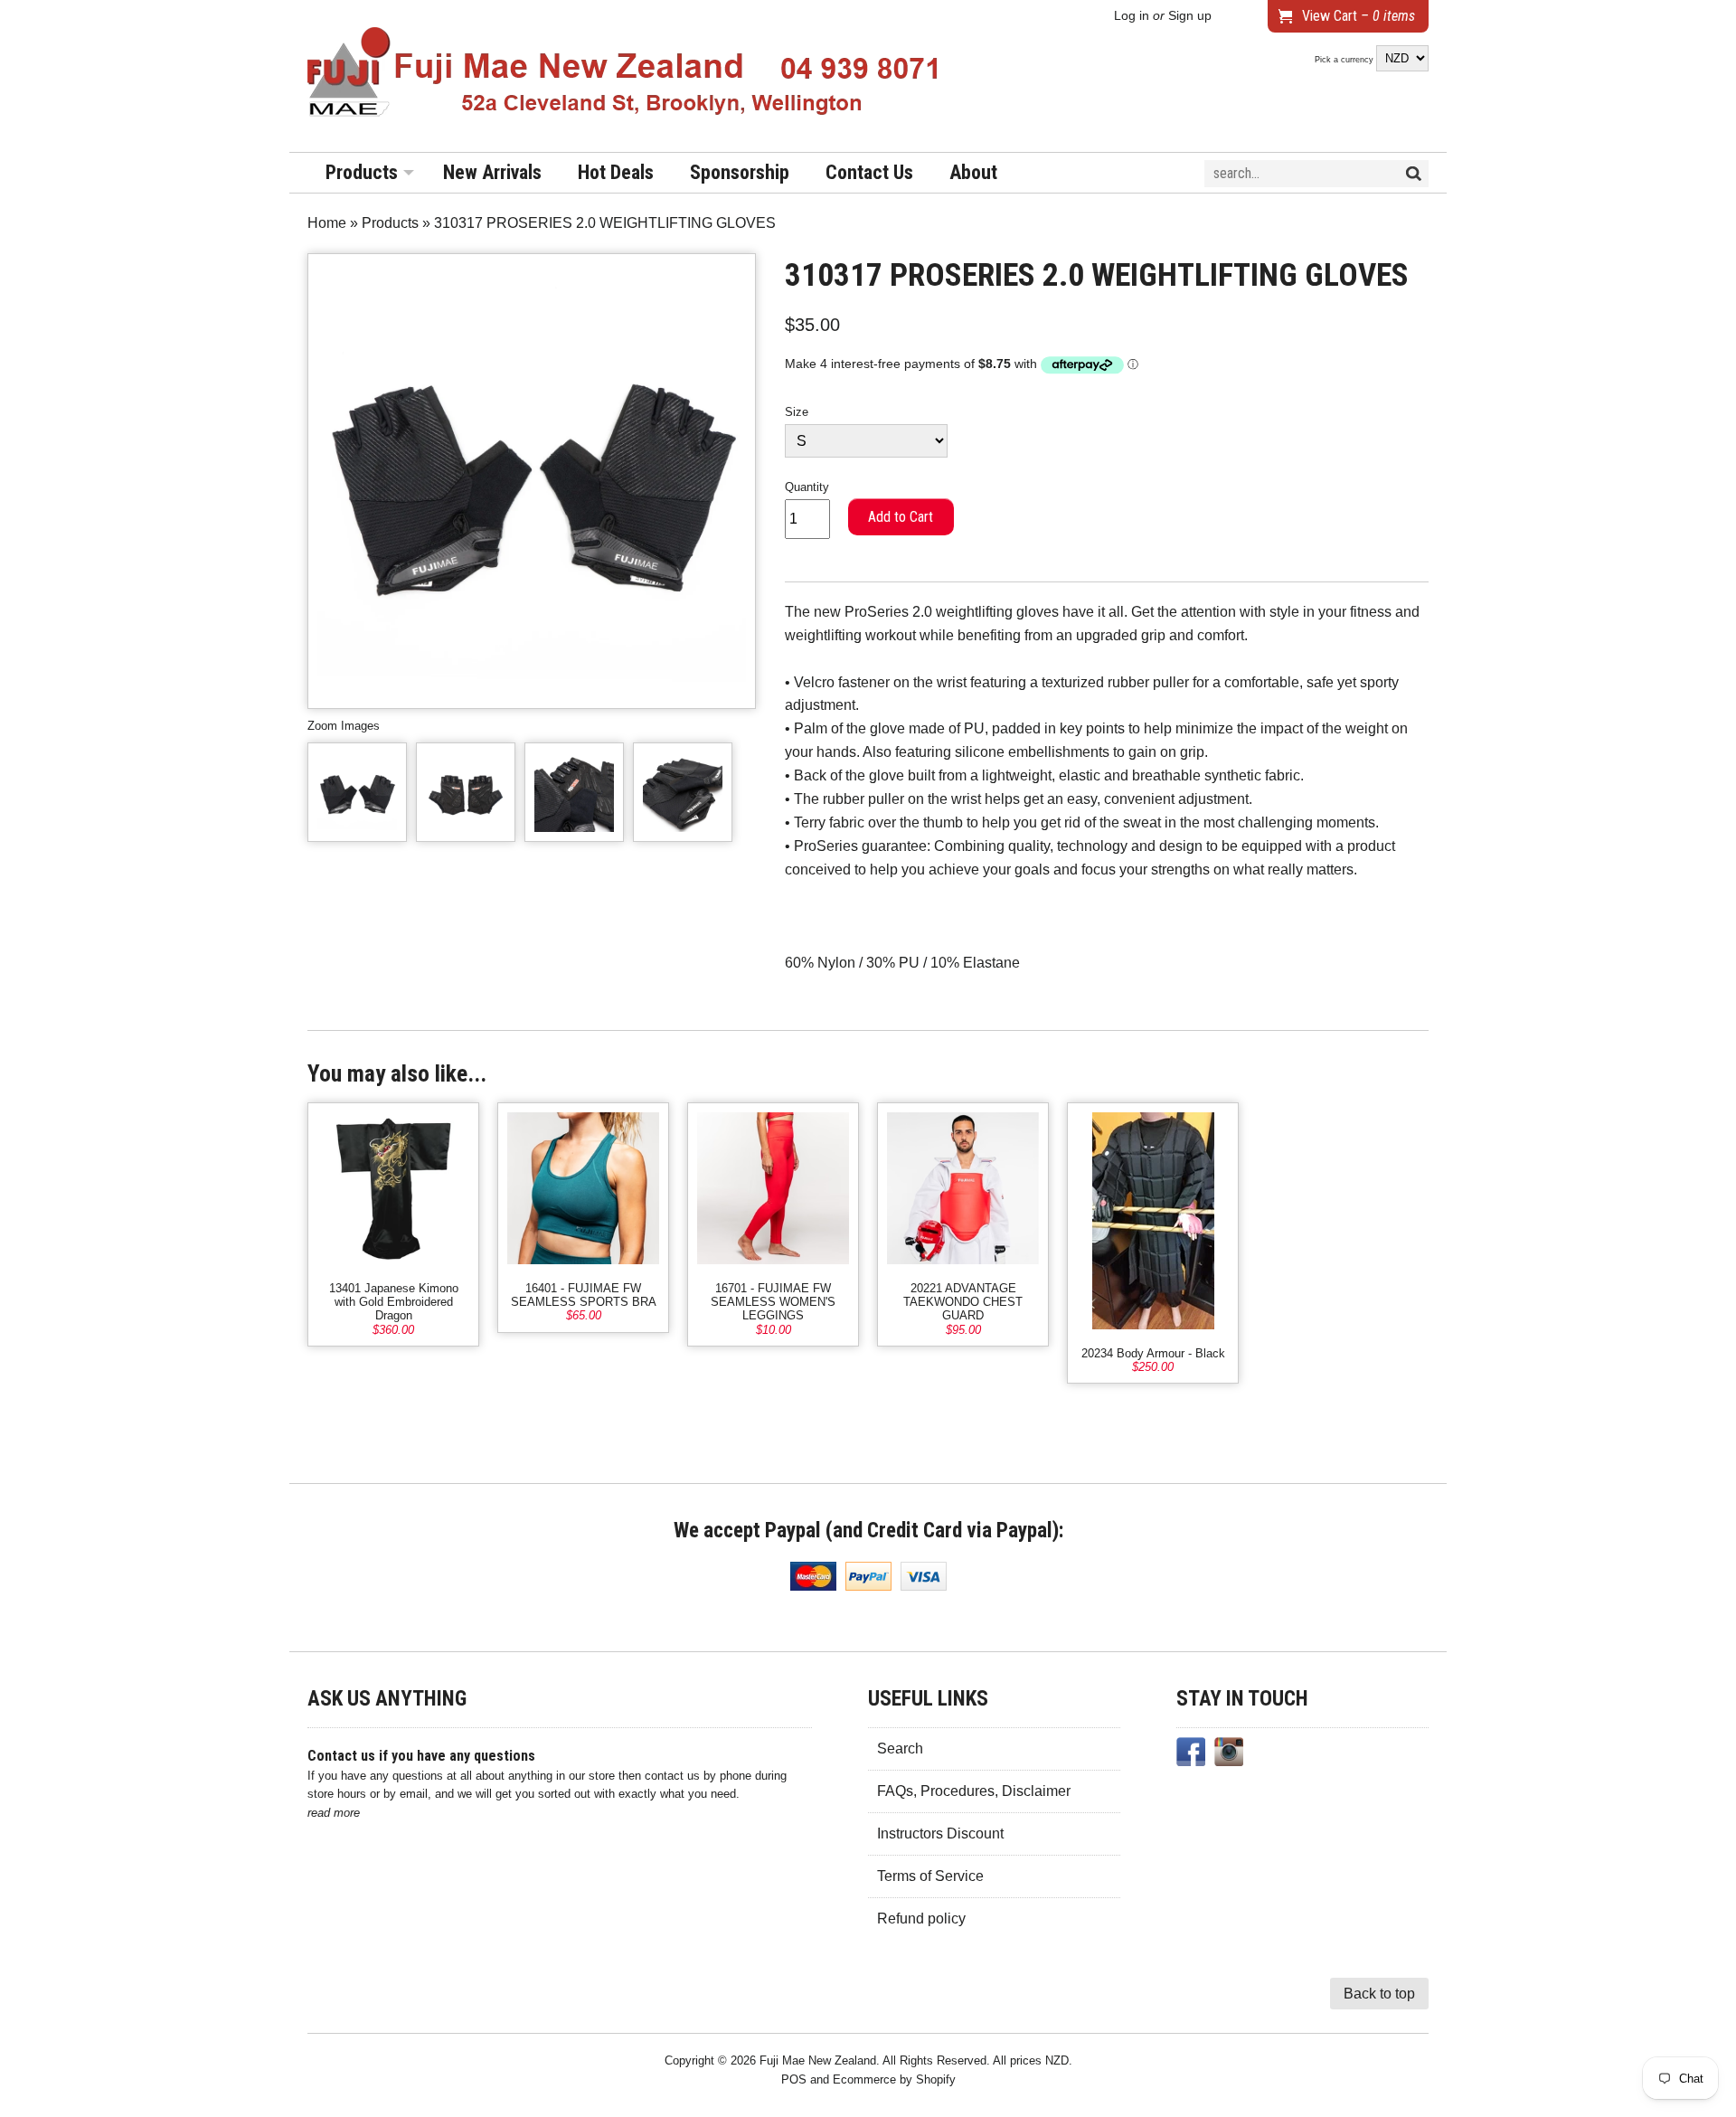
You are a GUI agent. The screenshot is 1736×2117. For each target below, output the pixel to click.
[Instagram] (1229, 1755)
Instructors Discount (940, 1833)
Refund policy (921, 1919)
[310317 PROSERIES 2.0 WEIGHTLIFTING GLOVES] (357, 792)
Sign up (1190, 16)
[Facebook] (1191, 1755)
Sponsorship (740, 172)
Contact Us (869, 172)
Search (900, 1748)
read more (334, 1813)
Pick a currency (1345, 60)
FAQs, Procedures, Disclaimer (974, 1791)
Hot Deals (616, 172)
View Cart (1359, 16)
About (973, 172)
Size (797, 412)
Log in (1132, 16)
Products (362, 172)
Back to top (1379, 1994)
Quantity (807, 487)
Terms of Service (930, 1876)
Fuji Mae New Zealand (818, 2060)
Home (327, 223)
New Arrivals (492, 172)
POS (794, 2079)
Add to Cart (901, 517)
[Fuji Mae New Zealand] (624, 76)
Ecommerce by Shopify (894, 2079)
